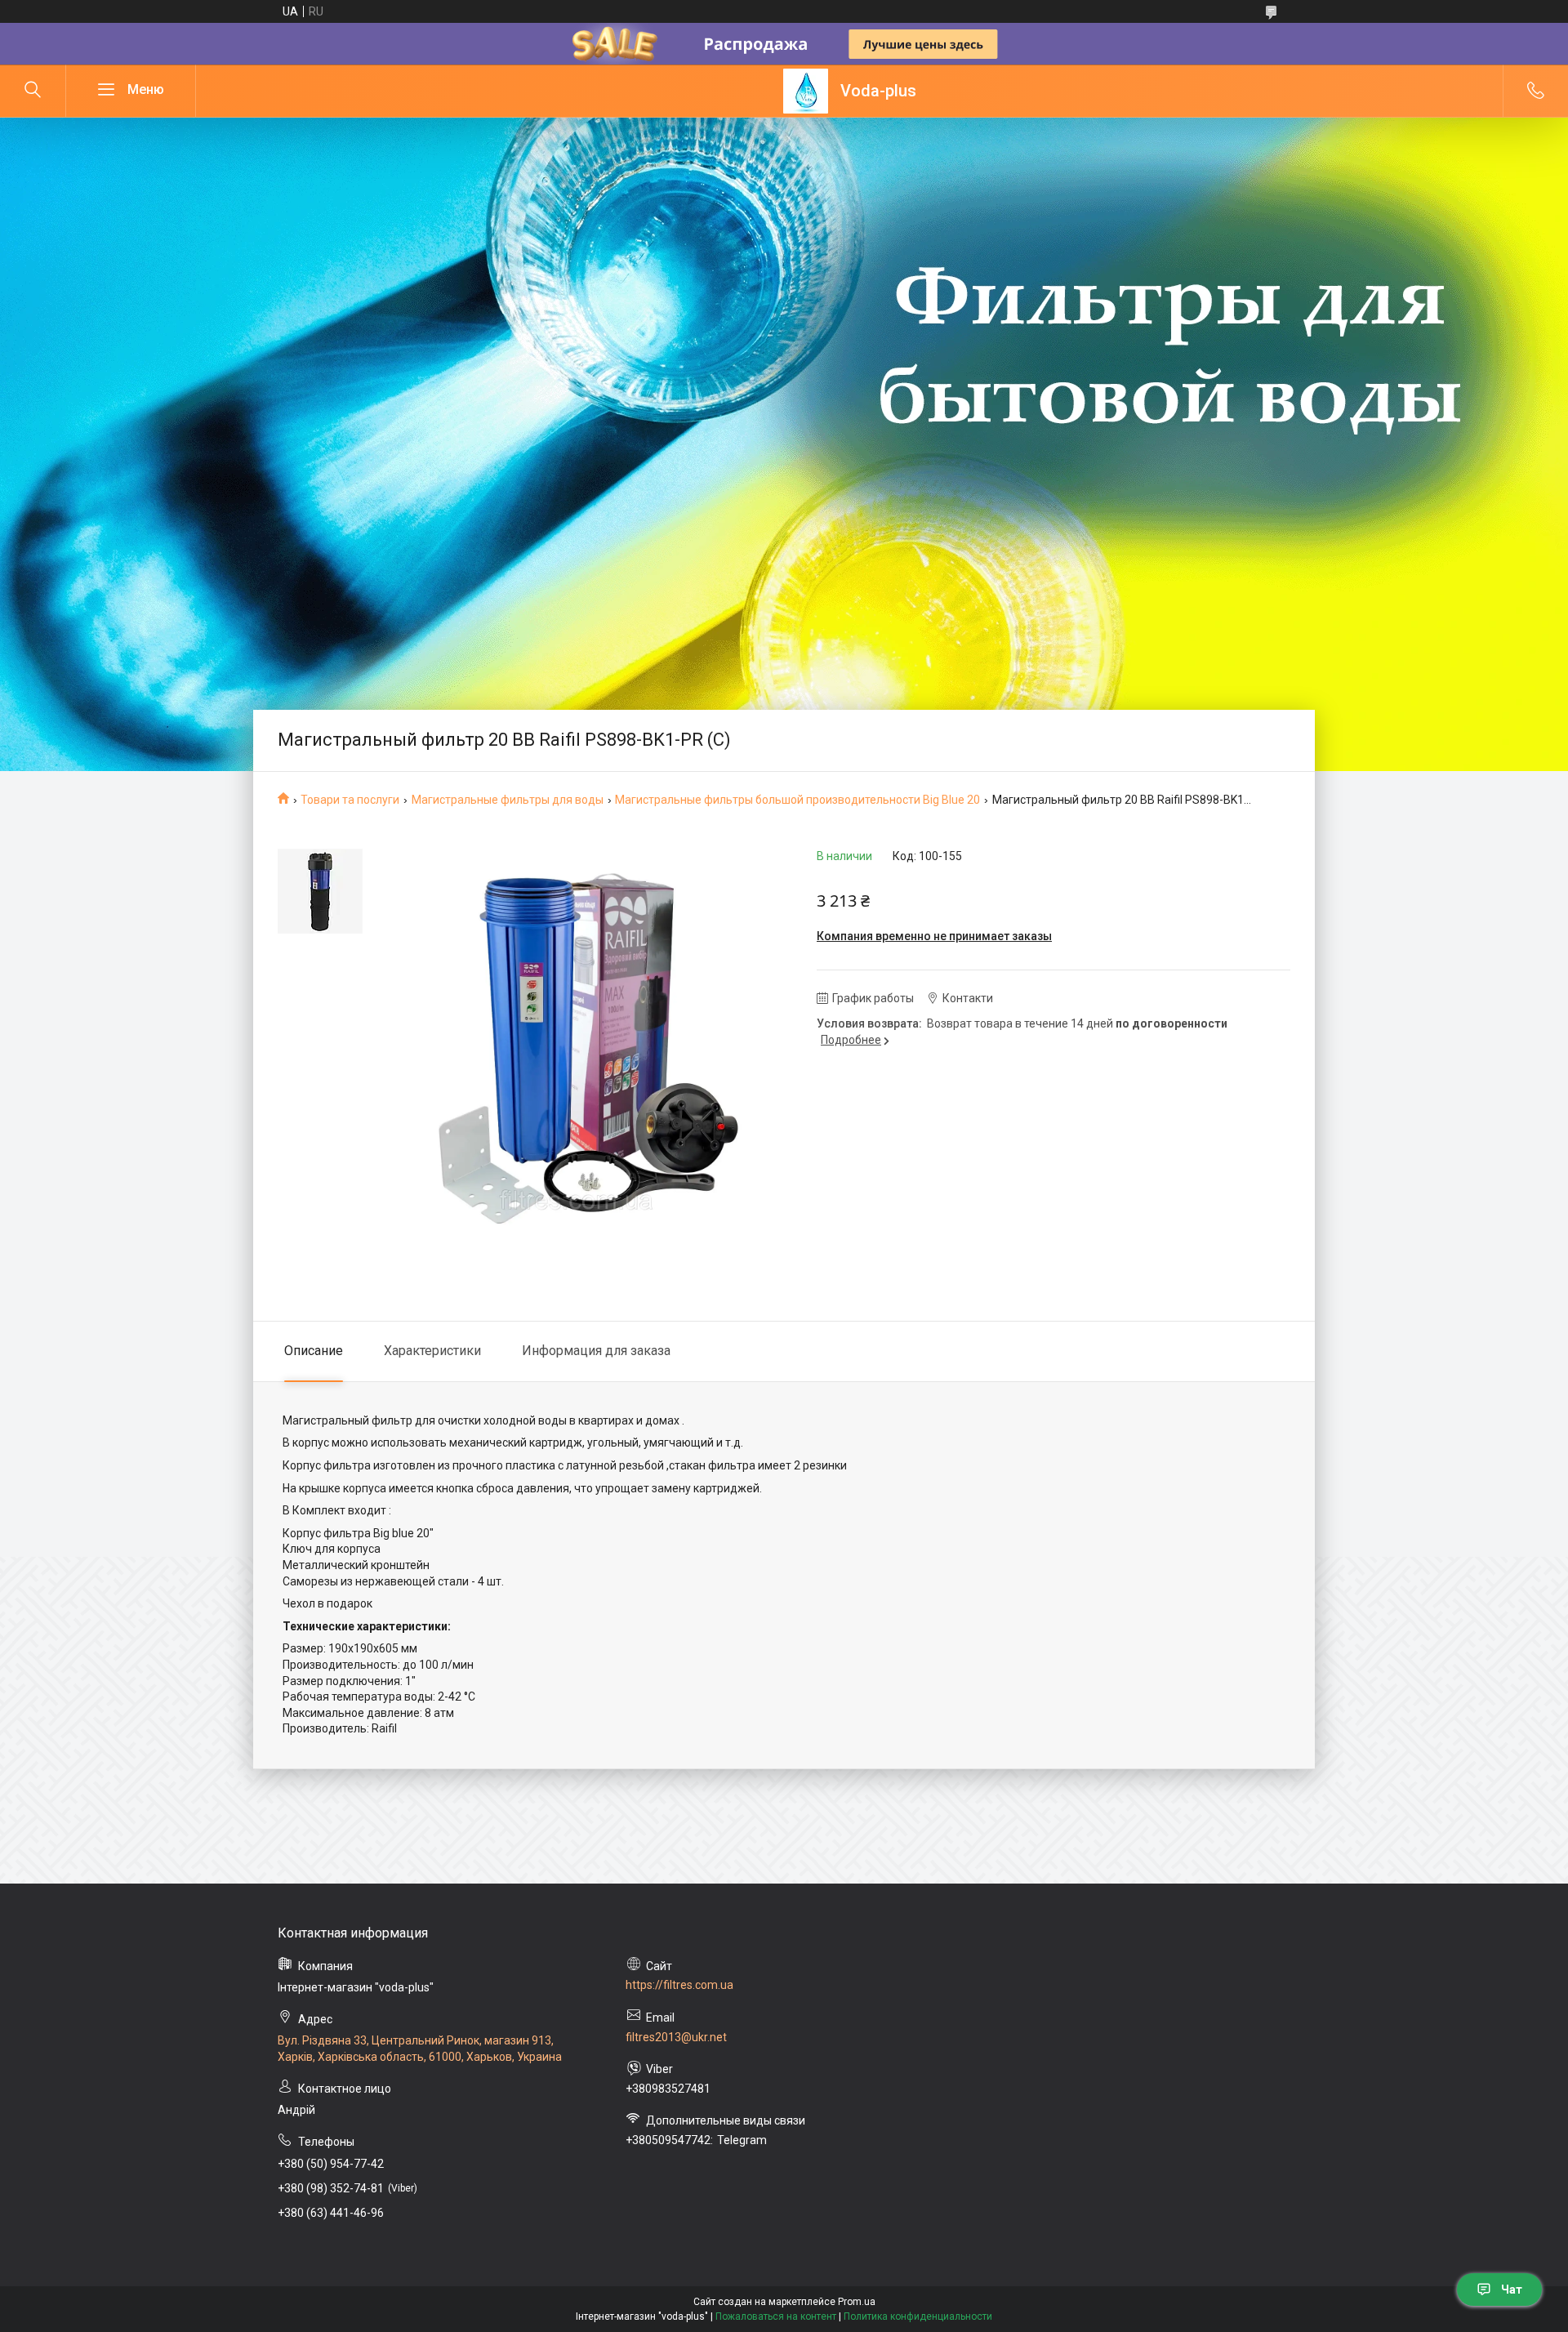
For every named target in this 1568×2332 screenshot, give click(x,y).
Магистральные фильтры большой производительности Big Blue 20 (797, 800)
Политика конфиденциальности (918, 2316)
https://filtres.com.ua (679, 1985)
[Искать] (33, 91)
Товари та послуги (350, 800)
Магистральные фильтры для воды (508, 800)
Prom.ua (857, 2302)
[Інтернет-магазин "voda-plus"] (806, 91)
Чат (1512, 2290)
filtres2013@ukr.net (676, 2037)
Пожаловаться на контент (776, 2316)
